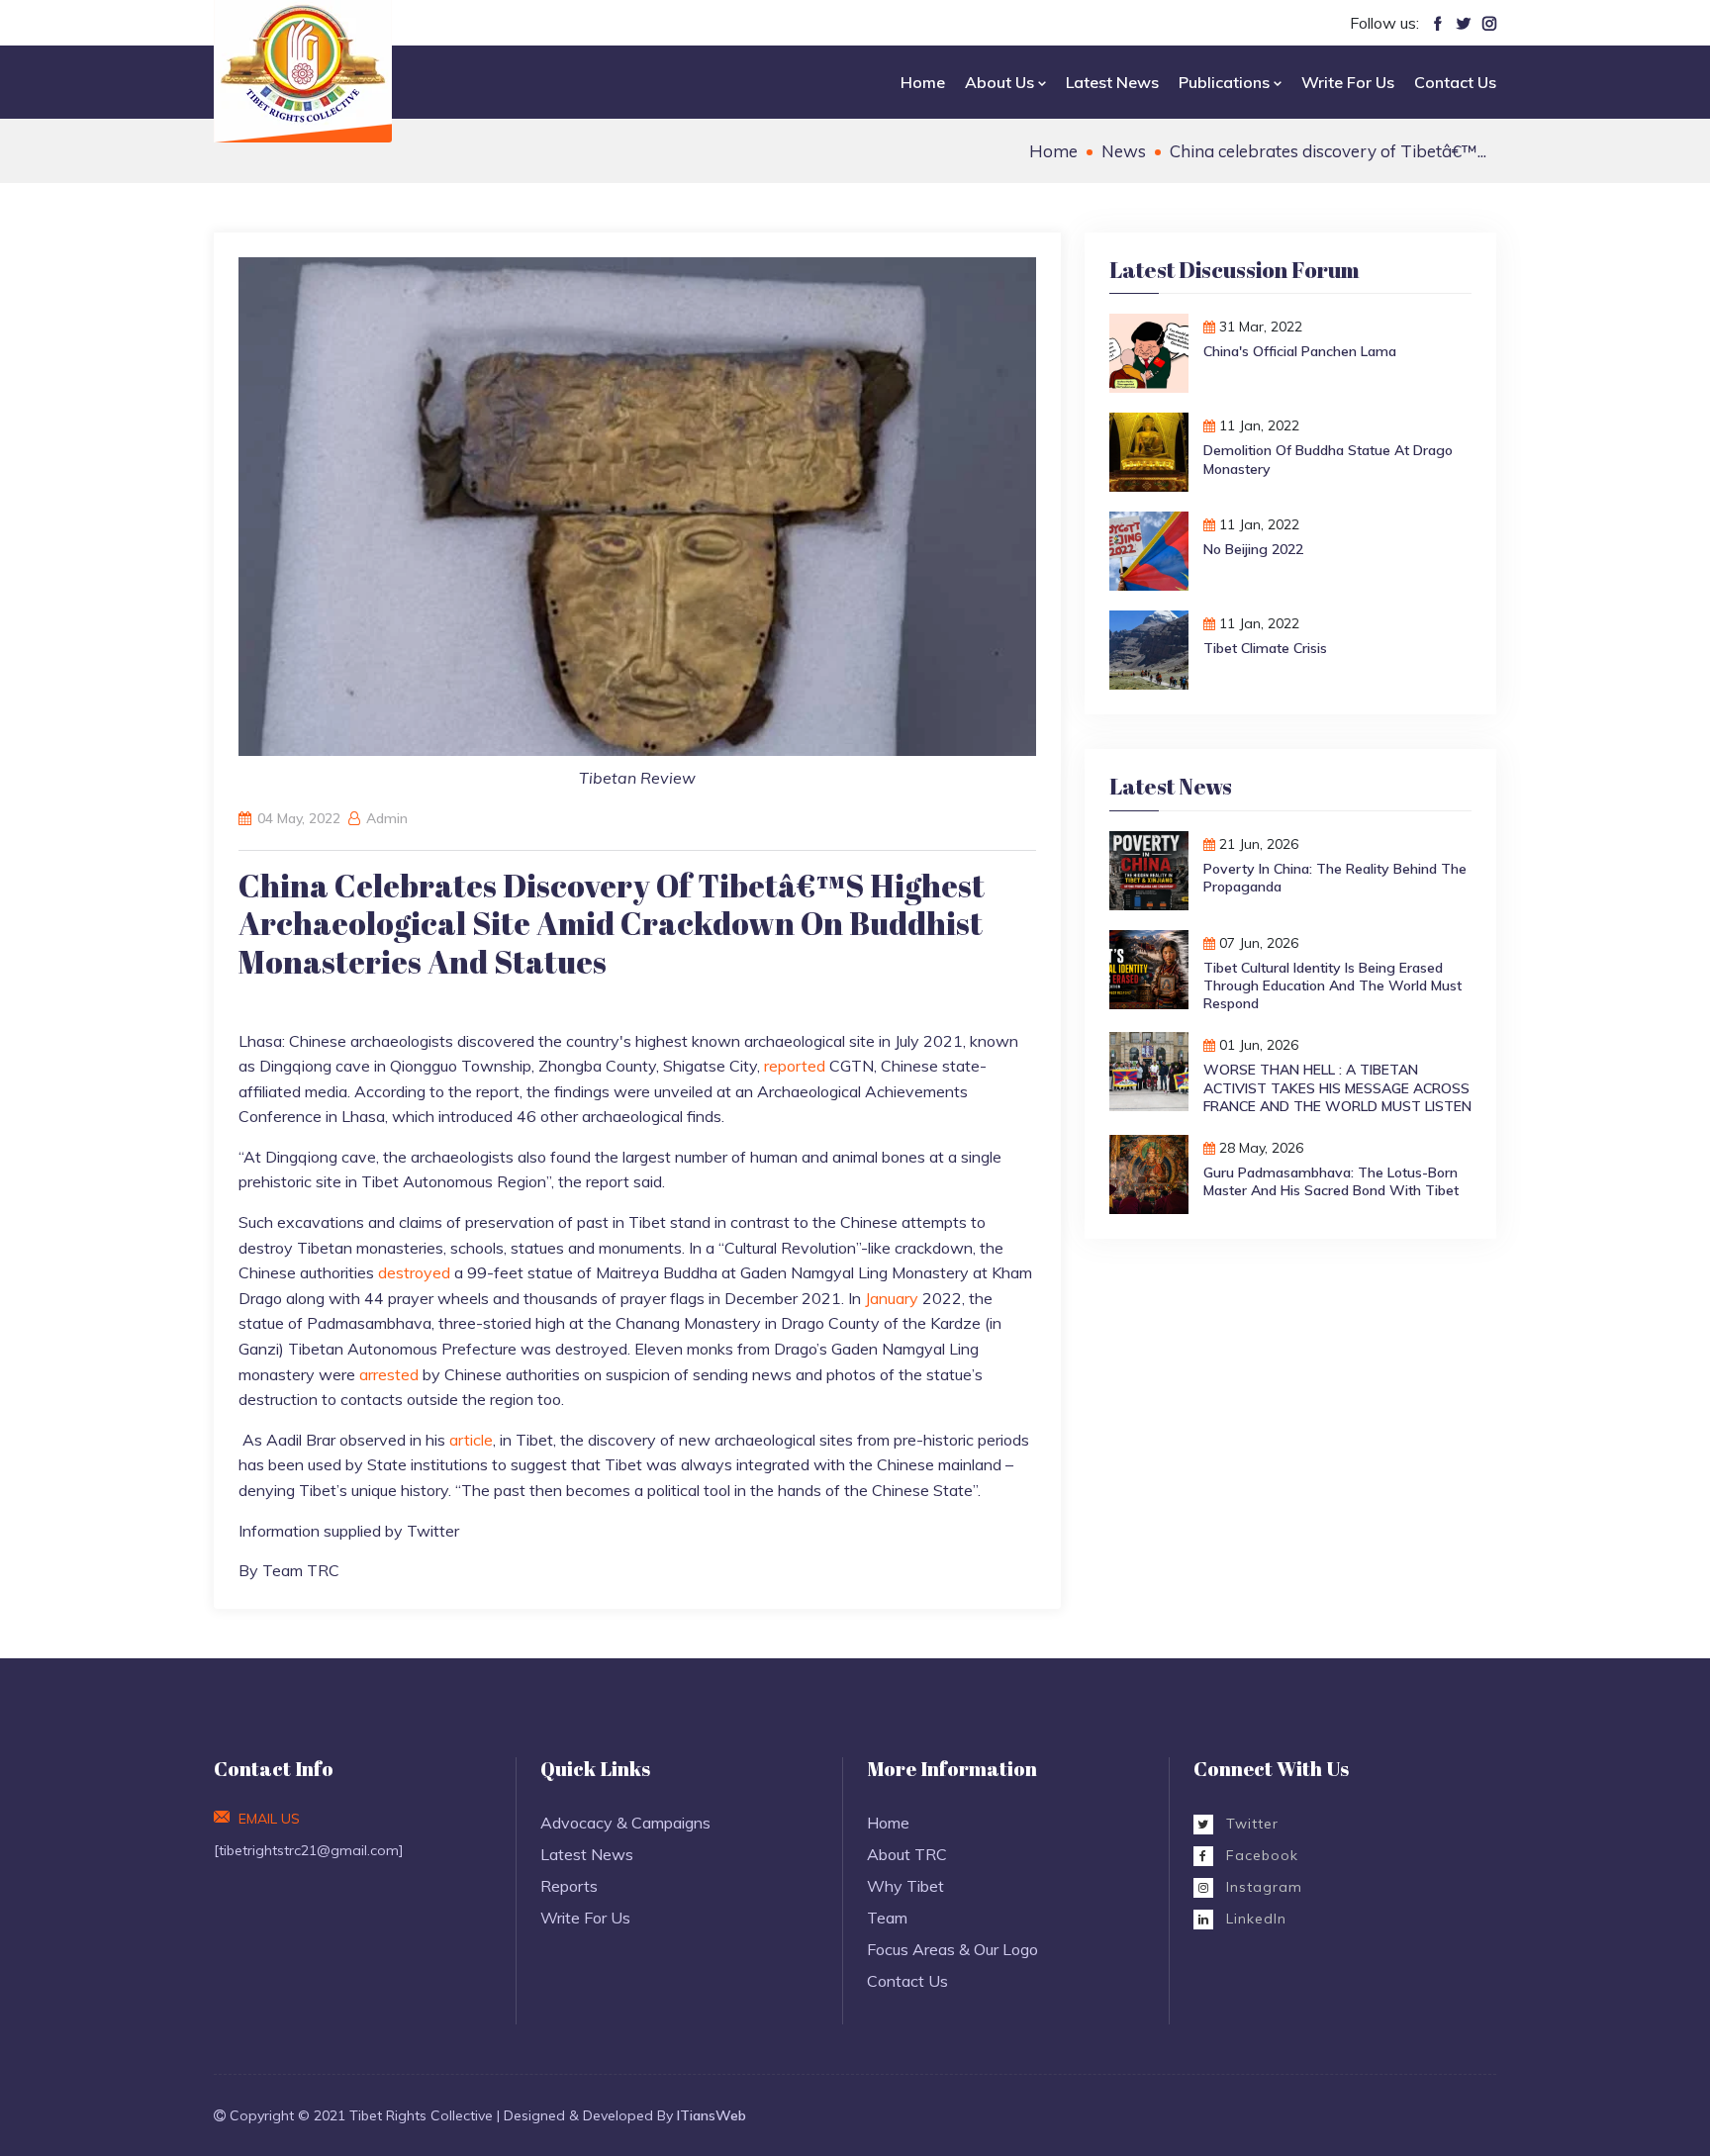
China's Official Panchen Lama (1300, 351)
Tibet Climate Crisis (1265, 648)
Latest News (1112, 82)
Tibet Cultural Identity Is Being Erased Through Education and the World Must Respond (1332, 985)
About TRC (907, 1854)
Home (923, 82)
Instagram (1262, 1887)
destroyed (416, 1272)
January (894, 1298)
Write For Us (1348, 82)
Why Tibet (905, 1886)
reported (797, 1066)
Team (887, 1918)
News (1124, 151)
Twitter (1250, 1824)
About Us (1001, 82)
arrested (391, 1374)
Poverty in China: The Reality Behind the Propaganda (1335, 878)
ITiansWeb (712, 2115)
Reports (569, 1886)
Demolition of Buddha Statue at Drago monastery (1328, 459)
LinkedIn (1254, 1919)
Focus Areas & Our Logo (952, 1949)
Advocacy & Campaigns (625, 1823)
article (471, 1440)
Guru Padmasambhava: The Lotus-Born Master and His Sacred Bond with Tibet (1331, 1181)
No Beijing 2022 (1253, 549)
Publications (1226, 82)
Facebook (1260, 1855)
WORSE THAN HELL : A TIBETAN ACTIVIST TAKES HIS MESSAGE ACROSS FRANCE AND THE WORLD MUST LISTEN (1337, 1087)
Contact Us (1455, 82)
